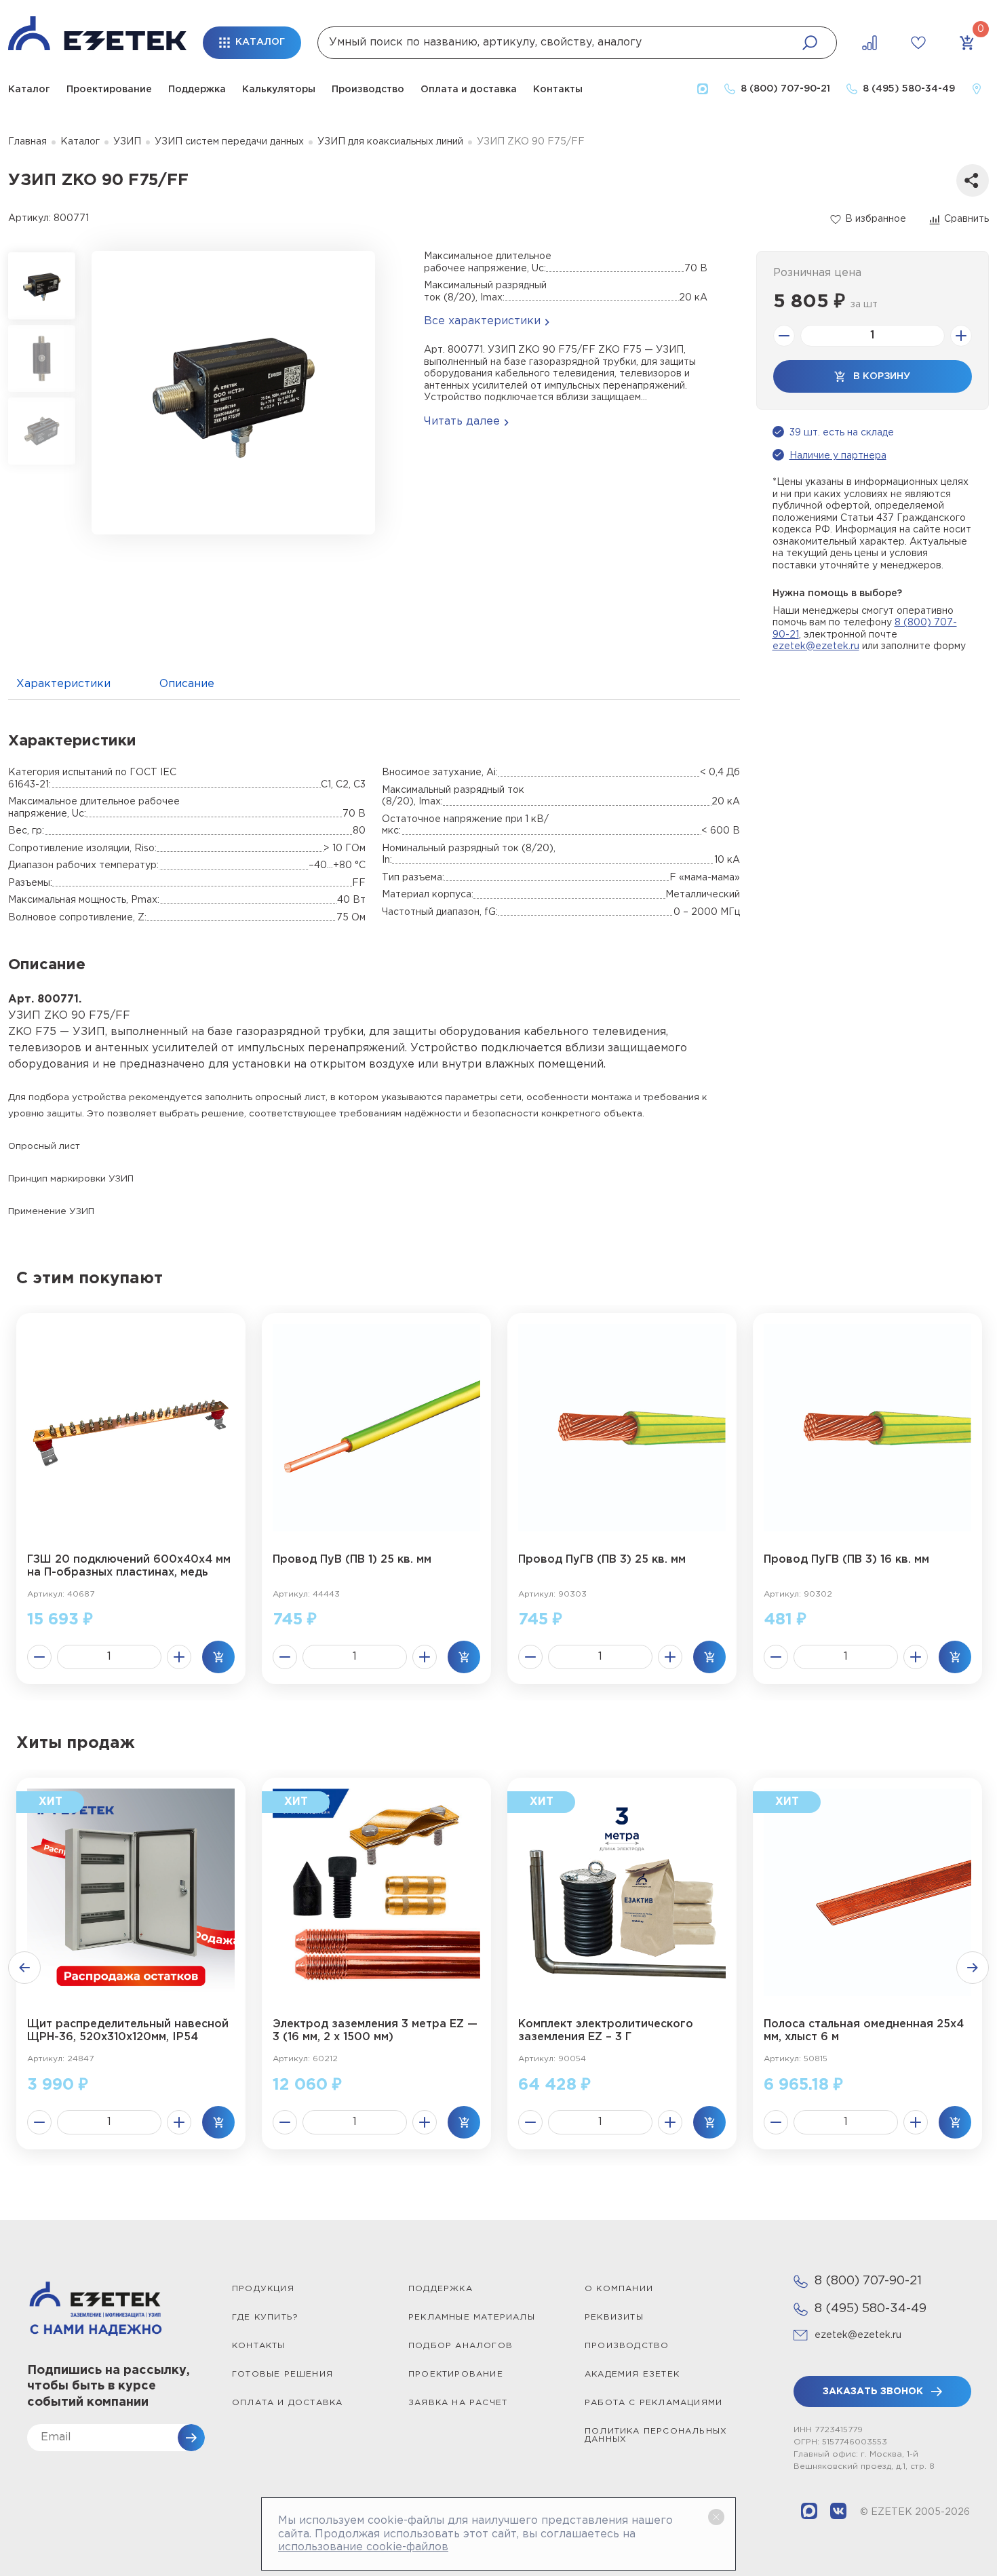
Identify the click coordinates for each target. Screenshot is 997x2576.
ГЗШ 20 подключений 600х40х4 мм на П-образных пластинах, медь (129, 1566)
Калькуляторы (279, 90)
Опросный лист (44, 1146)
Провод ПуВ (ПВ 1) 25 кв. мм (352, 1560)
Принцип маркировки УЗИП (71, 1179)
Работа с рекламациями (653, 2403)
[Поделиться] (973, 180)
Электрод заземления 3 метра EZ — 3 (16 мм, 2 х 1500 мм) (375, 2031)
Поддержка (197, 90)
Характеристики (63, 684)
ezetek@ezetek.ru (816, 646)
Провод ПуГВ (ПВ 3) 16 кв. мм (846, 1560)
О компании (619, 2289)
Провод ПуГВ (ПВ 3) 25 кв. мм (602, 1560)
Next (973, 1968)
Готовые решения (282, 2374)
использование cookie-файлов (363, 2547)
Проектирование (109, 90)
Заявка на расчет (458, 2403)
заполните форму (923, 646)
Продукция (263, 2289)
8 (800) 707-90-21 (868, 2281)
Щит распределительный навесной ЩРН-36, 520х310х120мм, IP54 (128, 2031)
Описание (187, 684)
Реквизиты (614, 2317)
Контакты (558, 90)
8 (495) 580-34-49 (871, 2309)
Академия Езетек (632, 2374)
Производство (368, 90)
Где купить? (265, 2317)
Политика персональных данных (656, 2435)
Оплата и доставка (469, 90)
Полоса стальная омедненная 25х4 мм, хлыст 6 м (864, 2031)
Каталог (29, 90)
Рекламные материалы (472, 2317)
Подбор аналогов (461, 2346)
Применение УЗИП (51, 1211)
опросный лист (290, 1097)
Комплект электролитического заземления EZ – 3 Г (606, 2031)
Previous (24, 1968)
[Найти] (810, 43)
